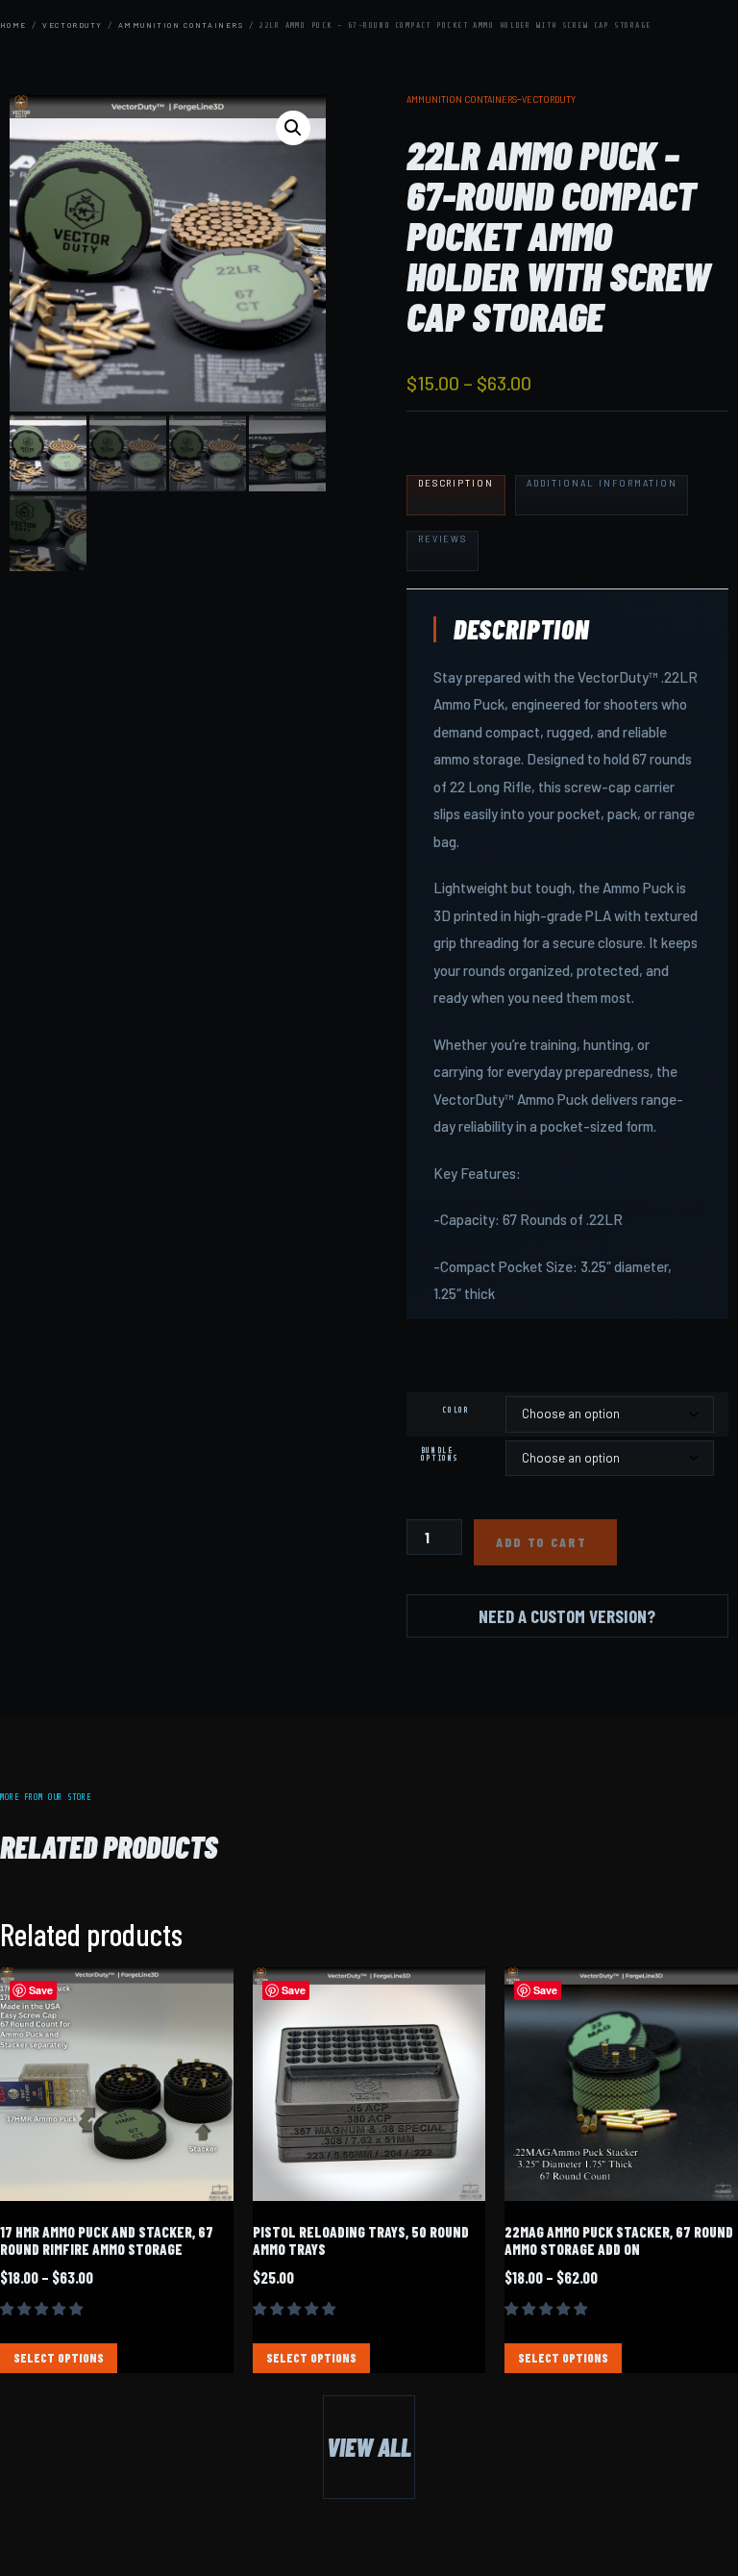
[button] (293, 128)
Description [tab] (456, 483)
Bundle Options (440, 1455)
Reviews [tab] (443, 539)
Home (13, 25)
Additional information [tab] (602, 483)
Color (455, 1411)
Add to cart (541, 1542)
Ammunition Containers (181, 25)
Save (41, 1990)
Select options (59, 2358)
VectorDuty (72, 25)
